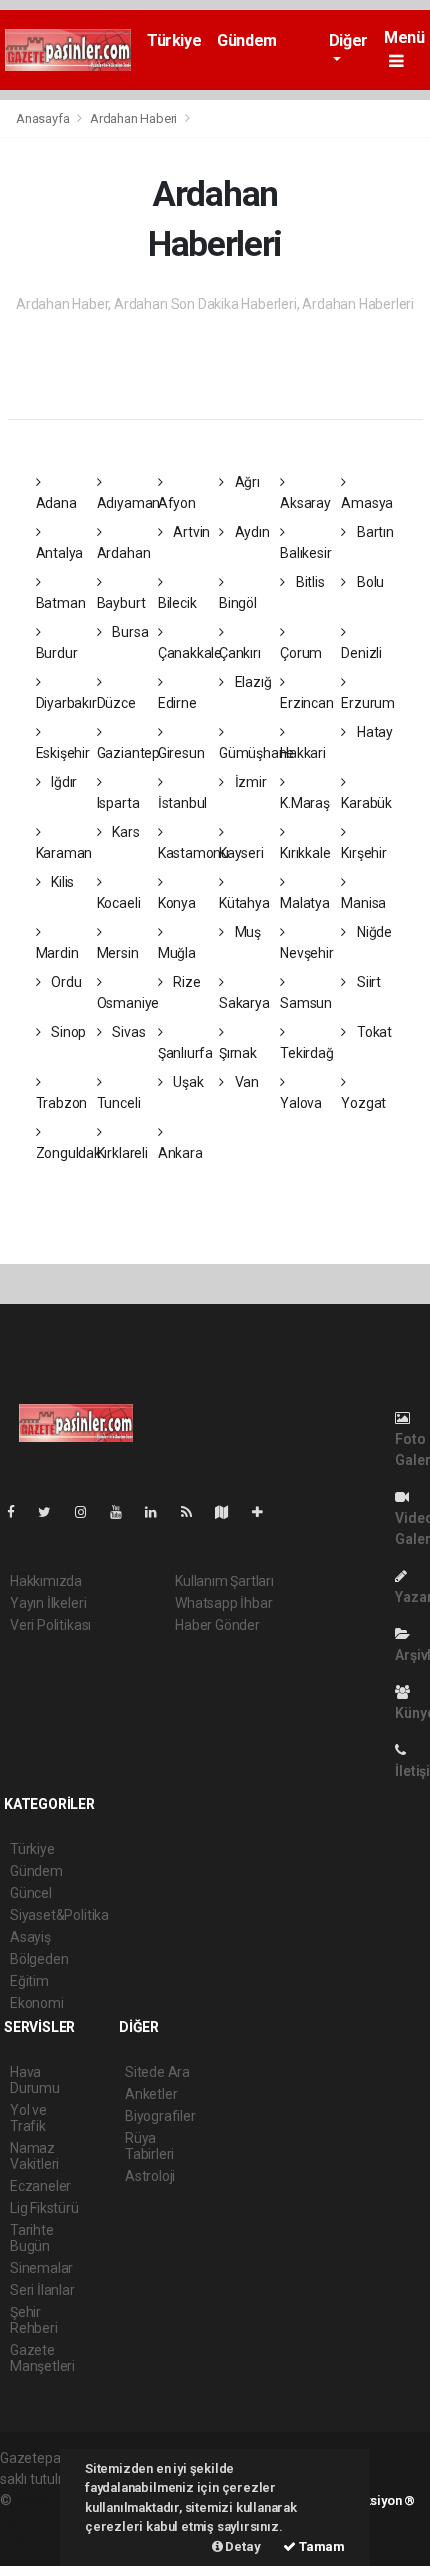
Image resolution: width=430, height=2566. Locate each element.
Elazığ (251, 682)
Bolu (369, 582)
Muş (246, 932)
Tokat (373, 1032)
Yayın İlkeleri (48, 1603)
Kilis (61, 882)
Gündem (247, 40)
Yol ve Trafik (28, 2118)
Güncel (31, 1893)
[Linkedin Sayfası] (159, 1512)
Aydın (251, 532)
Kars (124, 832)
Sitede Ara (157, 2072)
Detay (242, 2546)
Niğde (373, 932)
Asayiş (30, 1937)
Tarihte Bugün (32, 2238)
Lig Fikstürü (44, 2208)
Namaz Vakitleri (34, 2156)
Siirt (367, 982)
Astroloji (150, 2176)
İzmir (249, 782)
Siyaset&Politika (59, 1915)
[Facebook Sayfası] (19, 1512)
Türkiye (174, 40)
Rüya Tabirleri (149, 2146)
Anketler (151, 2094)
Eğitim (29, 1981)
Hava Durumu (35, 2080)
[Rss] (194, 1512)
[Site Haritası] (230, 1512)
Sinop (67, 1032)
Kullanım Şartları (224, 1581)
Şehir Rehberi (34, 2320)
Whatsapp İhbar (223, 1603)
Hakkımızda (46, 1581)
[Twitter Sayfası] (52, 1512)
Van (245, 1082)
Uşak (187, 1082)
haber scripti (38, 2521)
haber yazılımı (57, 2500)
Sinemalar (41, 2268)
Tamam (320, 2546)
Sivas (127, 1032)
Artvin (190, 532)
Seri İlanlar (42, 2290)
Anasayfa (44, 118)
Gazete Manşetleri (42, 2358)
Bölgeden (39, 1959)
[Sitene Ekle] (265, 1512)
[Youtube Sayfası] (124, 1512)
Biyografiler (160, 2116)
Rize (186, 982)
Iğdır (62, 782)
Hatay (373, 732)
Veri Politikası (50, 1625)
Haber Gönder (217, 1625)
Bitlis (308, 582)
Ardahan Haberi (133, 118)
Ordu (64, 982)
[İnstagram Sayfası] (89, 1512)
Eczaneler (40, 2186)
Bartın (373, 532)
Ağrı (246, 482)
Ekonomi (37, 2003)
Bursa (128, 632)
